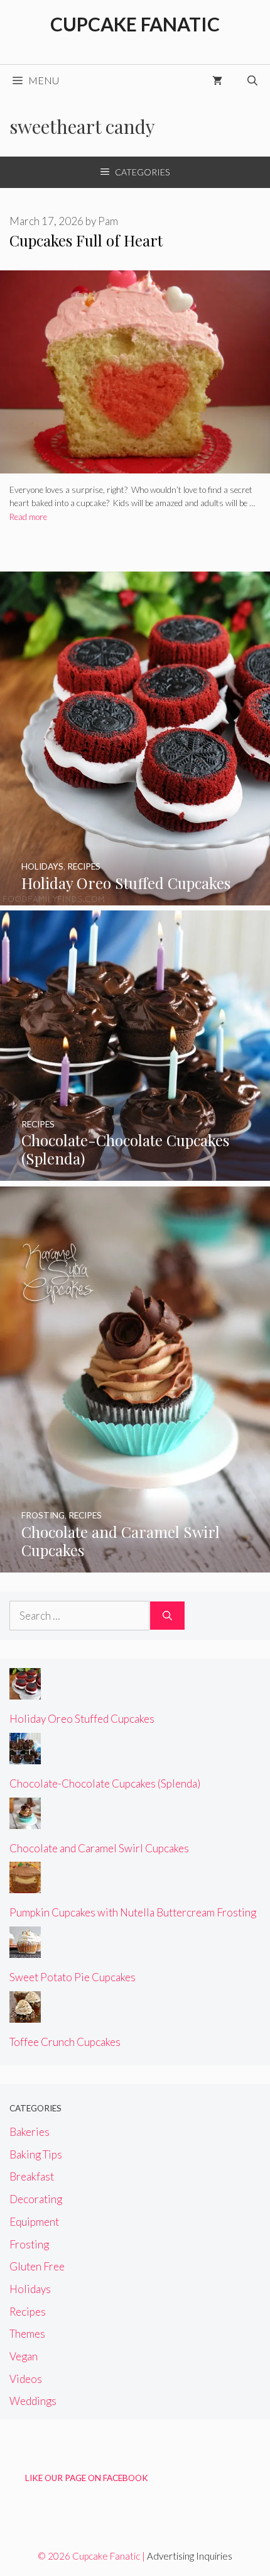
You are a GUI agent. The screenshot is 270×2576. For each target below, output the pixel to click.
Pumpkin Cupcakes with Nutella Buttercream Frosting (133, 1912)
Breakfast (32, 2176)
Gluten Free (37, 2266)
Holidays (30, 2289)
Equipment (34, 2222)
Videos (26, 2379)
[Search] (167, 1616)
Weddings (33, 2401)
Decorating (36, 2199)
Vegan (24, 2356)
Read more (28, 517)
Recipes (28, 2312)
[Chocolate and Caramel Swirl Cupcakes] (135, 1564)
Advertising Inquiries (190, 2556)
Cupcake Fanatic (135, 24)
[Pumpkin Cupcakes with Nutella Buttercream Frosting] (25, 1885)
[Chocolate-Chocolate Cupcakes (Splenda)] (135, 1172)
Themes (27, 2334)
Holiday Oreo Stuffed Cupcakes (82, 1719)
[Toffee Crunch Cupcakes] (25, 2014)
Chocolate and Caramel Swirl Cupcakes (99, 1848)
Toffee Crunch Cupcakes (65, 2042)
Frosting (29, 2244)
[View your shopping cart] (217, 80)
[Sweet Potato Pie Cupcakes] (25, 1949)
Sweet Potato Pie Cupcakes (73, 1977)
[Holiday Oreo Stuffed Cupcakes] (135, 897)
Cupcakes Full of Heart (86, 240)
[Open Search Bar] (252, 80)
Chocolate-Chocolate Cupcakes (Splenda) (105, 1783)
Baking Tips (36, 2154)
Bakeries (30, 2132)
